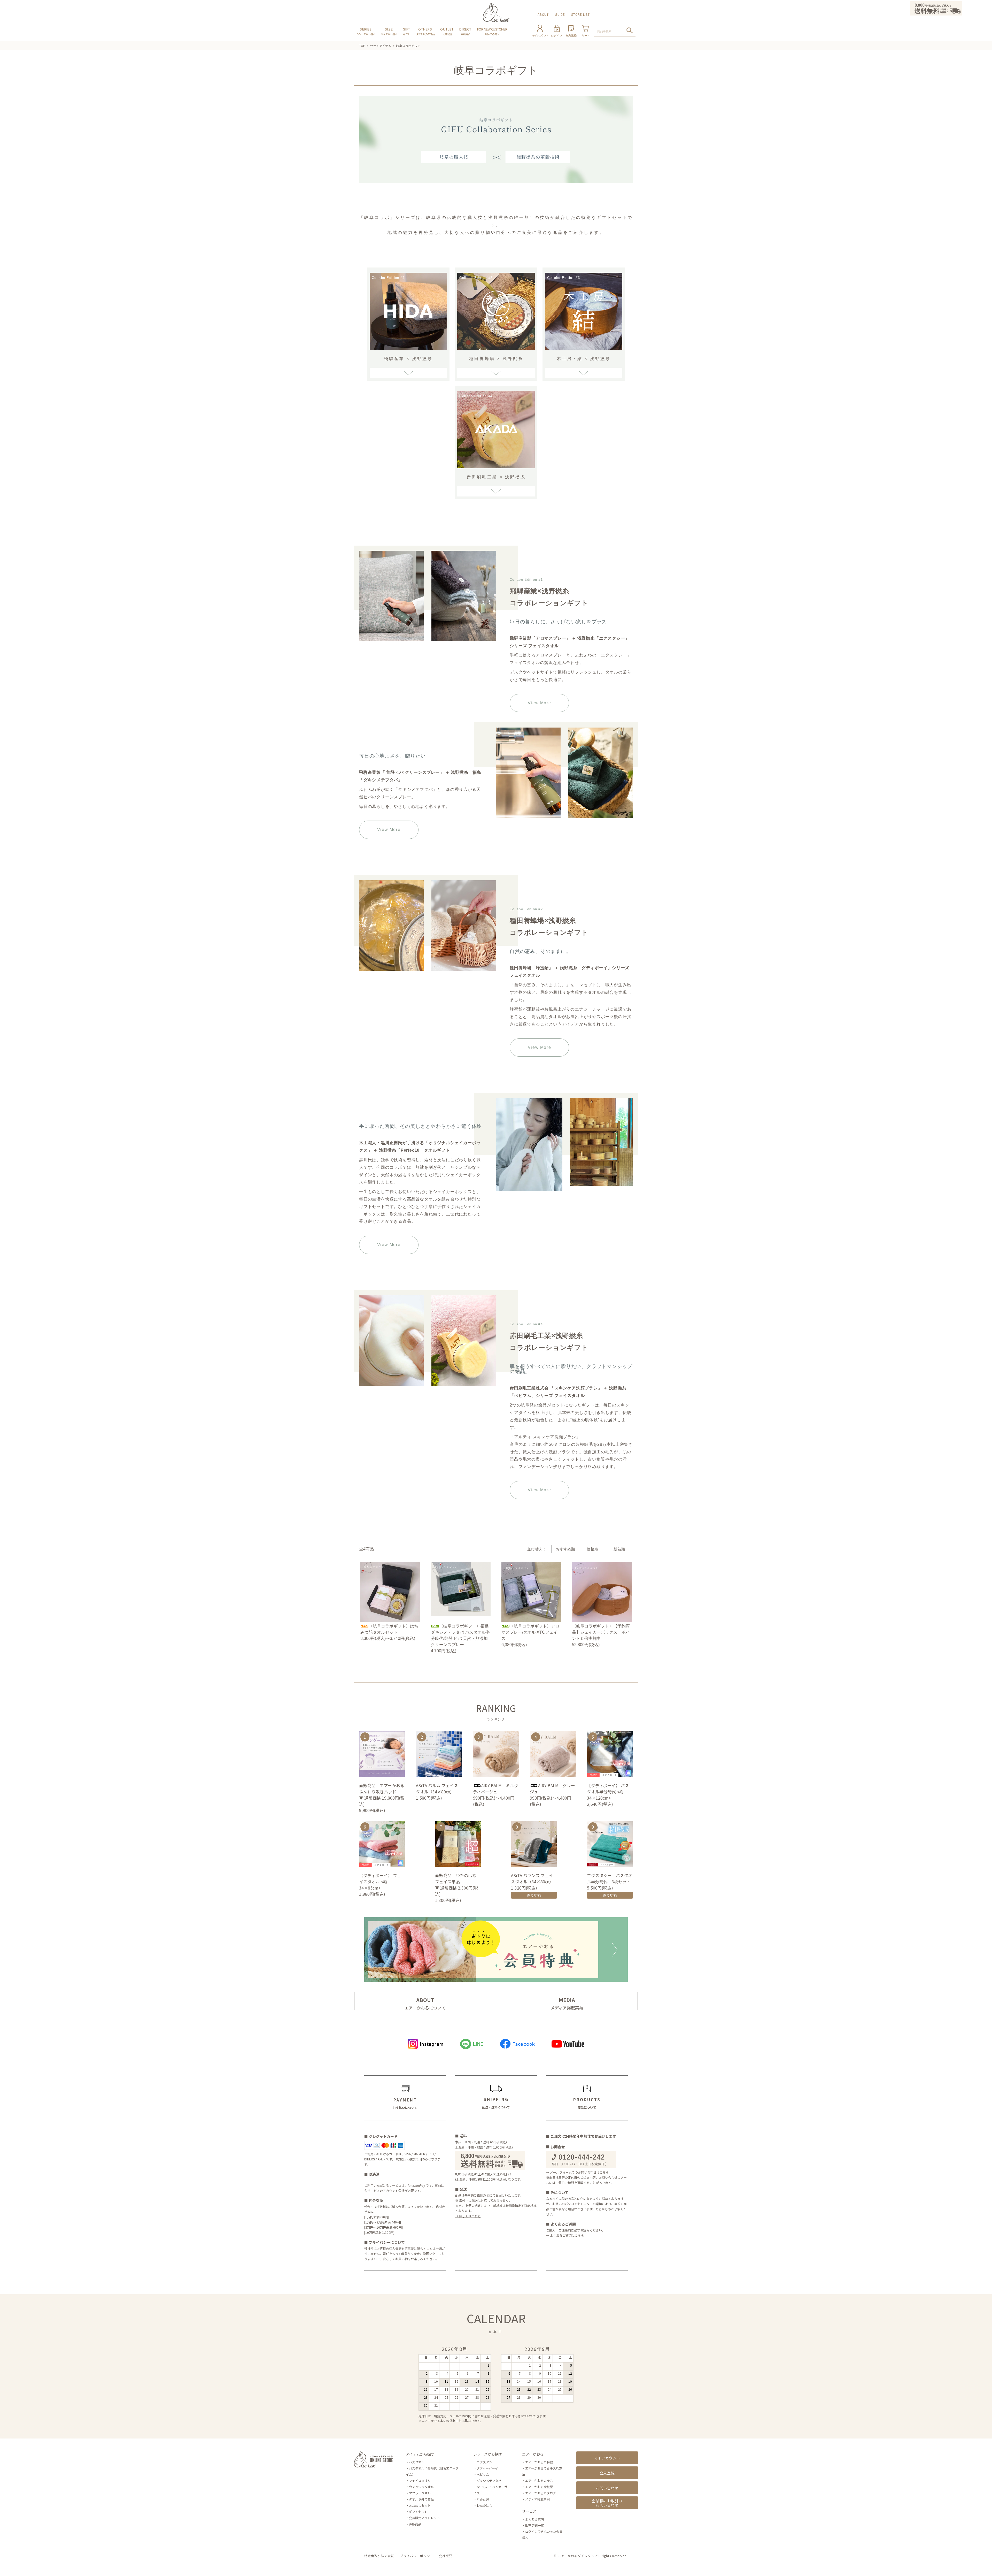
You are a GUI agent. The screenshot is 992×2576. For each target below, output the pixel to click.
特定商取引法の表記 (379, 2556)
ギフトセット (418, 2512)
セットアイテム (381, 46)
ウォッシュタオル (421, 2487)
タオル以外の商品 (421, 2499)
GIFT (406, 31)
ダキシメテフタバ (489, 2481)
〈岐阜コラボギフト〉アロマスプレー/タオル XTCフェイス (530, 1632)
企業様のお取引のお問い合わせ (607, 2503)
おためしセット (420, 2505)
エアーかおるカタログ (541, 2493)
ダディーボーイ (487, 2468)
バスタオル (417, 2462)
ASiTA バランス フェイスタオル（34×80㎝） (533, 1878)
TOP (362, 46)
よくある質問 (534, 2519)
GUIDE (560, 14)
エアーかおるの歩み (539, 2481)
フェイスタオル (420, 2481)
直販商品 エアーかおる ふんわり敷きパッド (382, 1788)
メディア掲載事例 (537, 2499)
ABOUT (543, 14)
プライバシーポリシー (417, 2556)
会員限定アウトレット (424, 2518)
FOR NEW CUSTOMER (492, 31)
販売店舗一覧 (534, 2525)
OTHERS (425, 31)
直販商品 (415, 2524)
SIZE (389, 31)
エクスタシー (486, 2462)
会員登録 (607, 2473)
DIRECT (465, 31)
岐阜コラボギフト (408, 46)
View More (539, 703)
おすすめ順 (565, 1549)
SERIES (366, 31)
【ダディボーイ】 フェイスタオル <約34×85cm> (380, 1882)
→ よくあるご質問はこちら (565, 2235)
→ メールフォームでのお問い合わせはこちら (578, 2172)
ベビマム (483, 2474)
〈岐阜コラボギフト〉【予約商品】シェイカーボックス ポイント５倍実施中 (601, 1632)
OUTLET (447, 31)
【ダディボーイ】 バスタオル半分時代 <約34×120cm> (608, 1792)
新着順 (619, 1549)
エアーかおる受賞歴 (539, 2487)
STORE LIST (580, 14)
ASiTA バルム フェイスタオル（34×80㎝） (437, 1788)
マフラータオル (420, 2493)
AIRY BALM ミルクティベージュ (496, 1788)
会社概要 (446, 2556)
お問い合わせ (607, 2488)
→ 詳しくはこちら (468, 2216)
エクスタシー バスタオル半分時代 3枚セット (610, 1878)
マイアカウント (607, 2458)
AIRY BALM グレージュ (552, 1788)
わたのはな (484, 2505)
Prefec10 (483, 2499)
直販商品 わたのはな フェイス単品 (458, 1878)
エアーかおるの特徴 (539, 2462)
